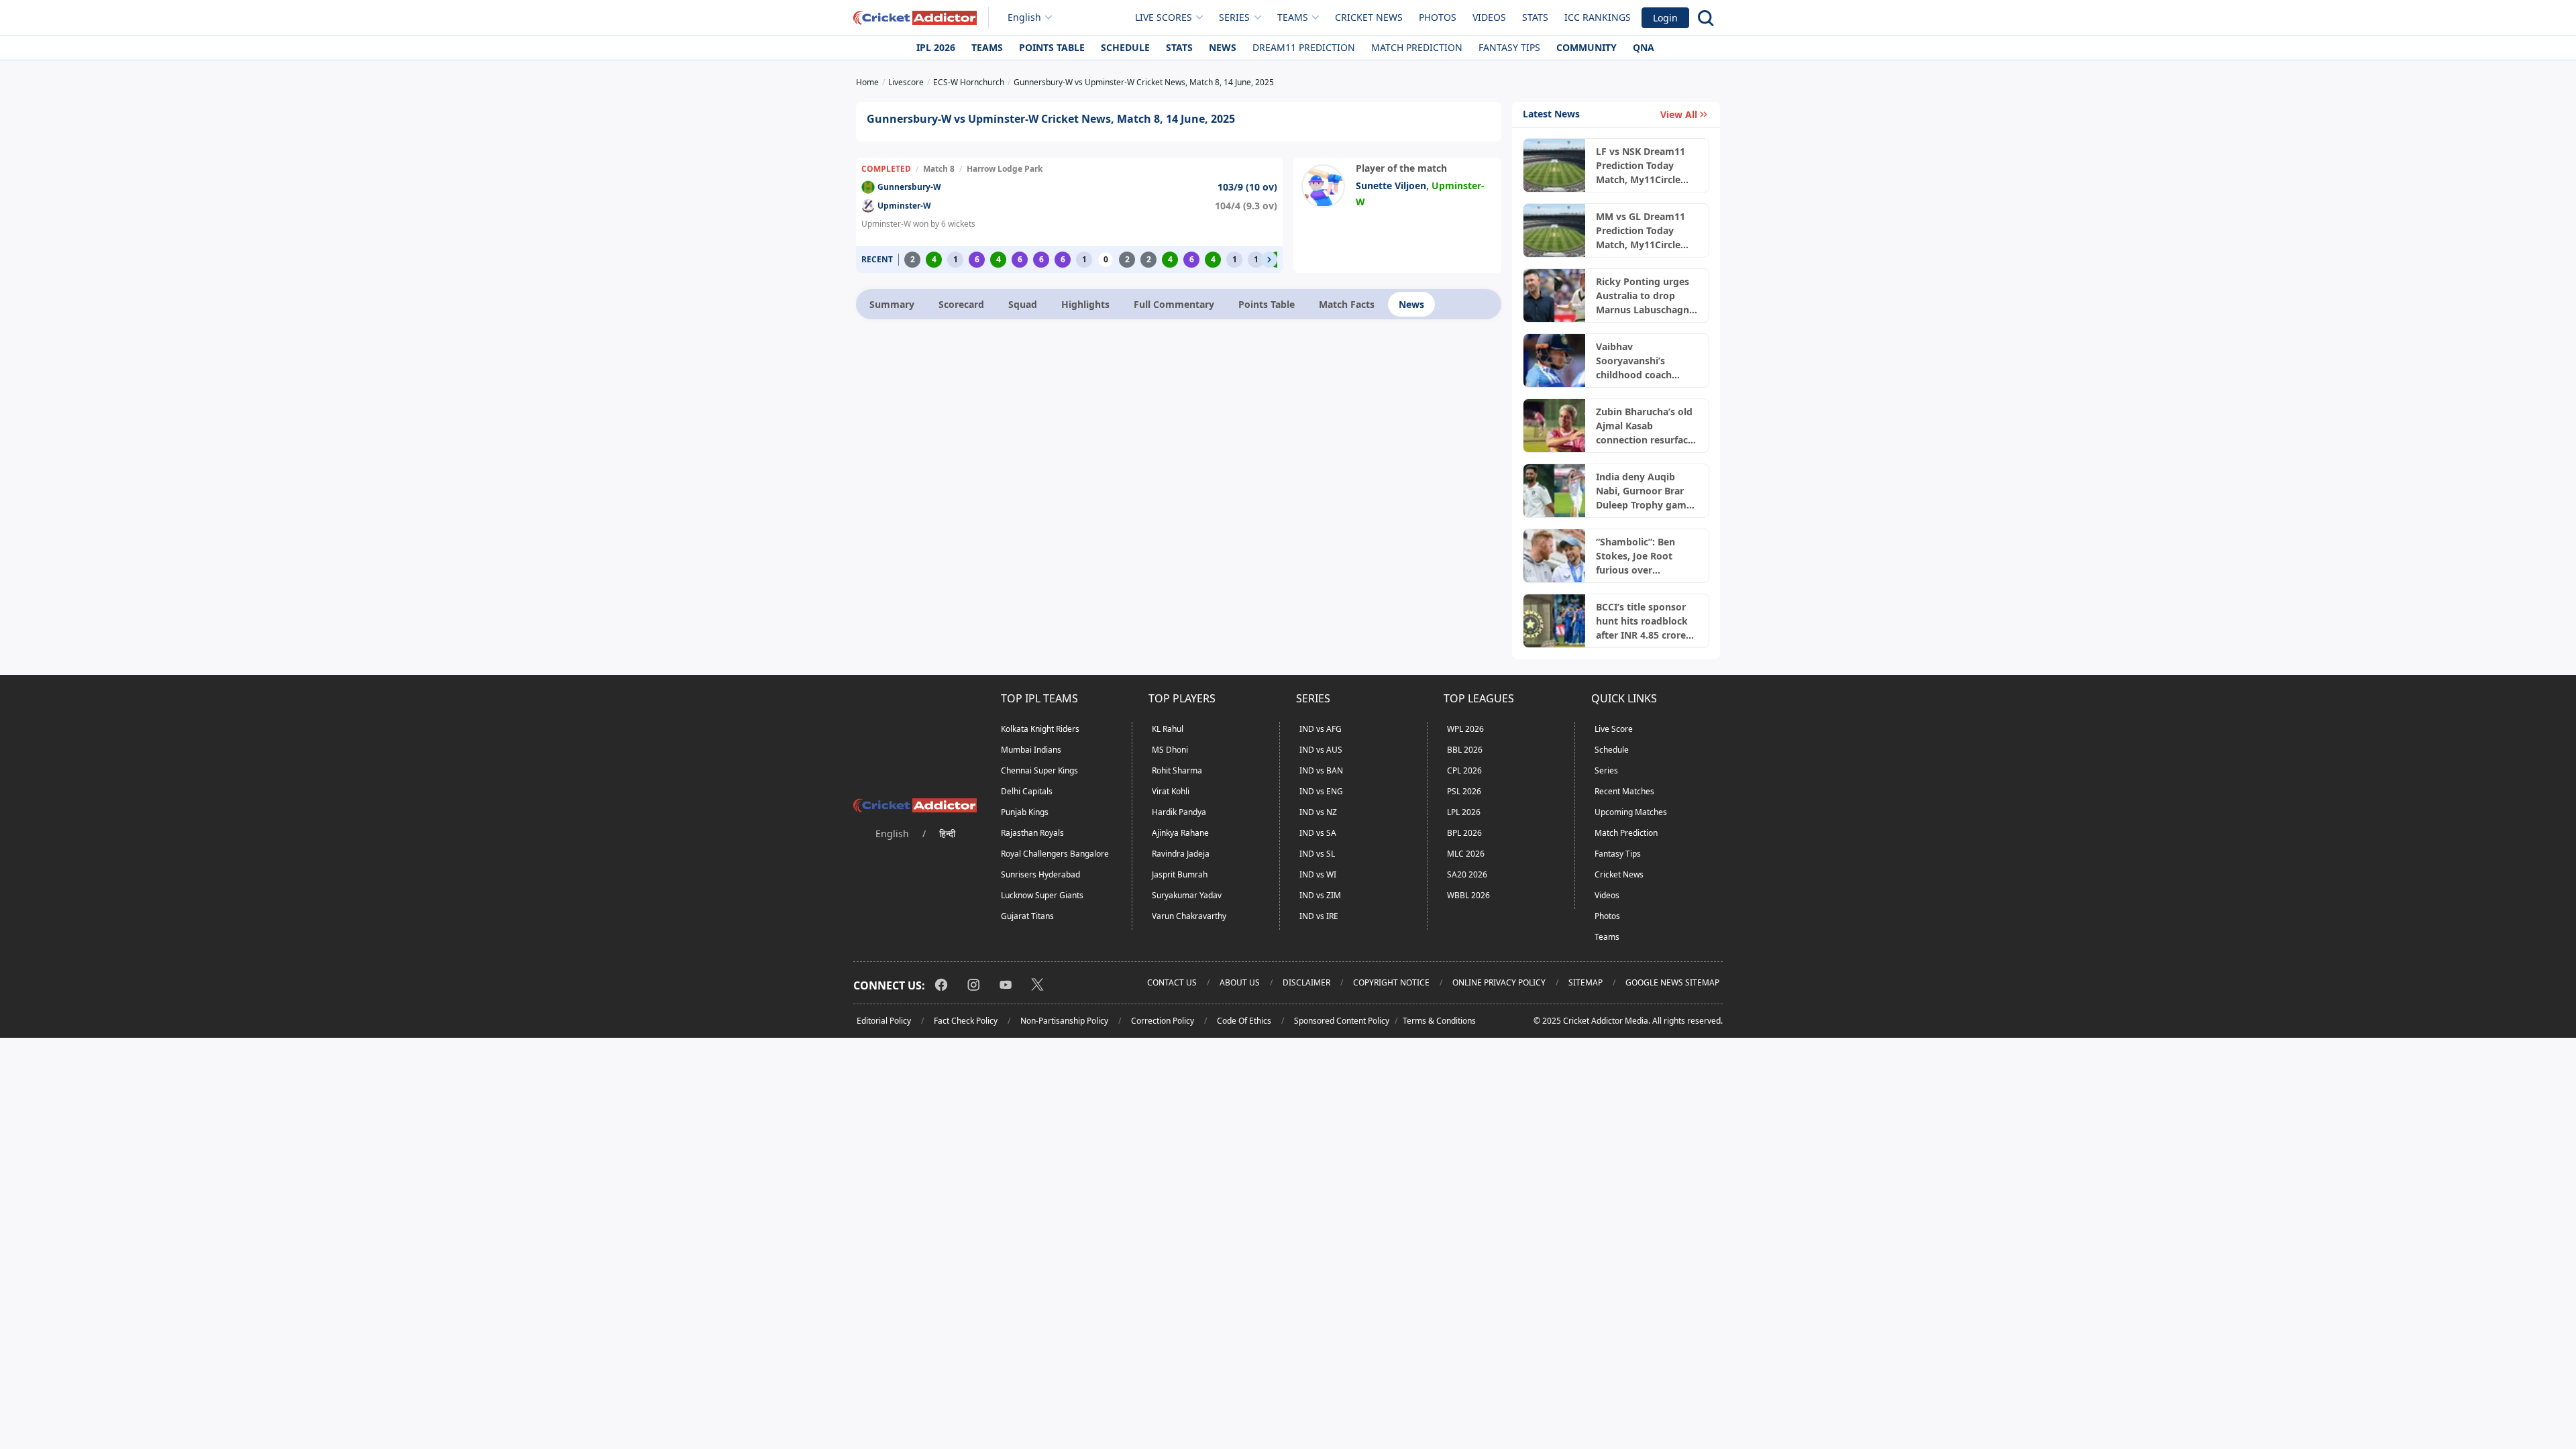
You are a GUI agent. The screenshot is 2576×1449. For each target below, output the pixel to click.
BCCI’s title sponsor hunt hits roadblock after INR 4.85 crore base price (1642, 621)
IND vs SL (1317, 854)
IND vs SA (1318, 833)
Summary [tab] (892, 304)
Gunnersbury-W (909, 187)
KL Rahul (1168, 729)
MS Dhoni (1170, 750)
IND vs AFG (1321, 729)
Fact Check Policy (966, 1021)
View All (1679, 114)
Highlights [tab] (1085, 304)
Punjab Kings (1025, 812)
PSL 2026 (1464, 791)
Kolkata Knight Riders (1040, 729)
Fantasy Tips (1509, 47)
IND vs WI (1318, 874)
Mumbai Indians (1031, 750)
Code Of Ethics (1244, 1021)
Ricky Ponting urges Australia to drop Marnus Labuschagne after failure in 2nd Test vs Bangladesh (1645, 296)
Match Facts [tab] (1347, 304)
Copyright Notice (1391, 982)
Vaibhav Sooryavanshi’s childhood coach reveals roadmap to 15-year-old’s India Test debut (1641, 361)
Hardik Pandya (1179, 812)
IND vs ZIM (1320, 895)
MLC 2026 (1466, 854)
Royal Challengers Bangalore (1055, 854)
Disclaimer (1306, 982)
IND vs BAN (1321, 770)
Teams (987, 47)
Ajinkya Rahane (1180, 833)
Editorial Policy (884, 1021)
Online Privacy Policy (1499, 982)
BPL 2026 (1464, 833)
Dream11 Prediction (1304, 47)
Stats (1535, 17)
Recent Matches (1624, 791)
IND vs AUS (1321, 750)
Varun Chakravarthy (1189, 916)
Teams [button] (1293, 17)
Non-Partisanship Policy (1064, 1021)
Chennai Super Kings (1039, 770)
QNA (1644, 47)
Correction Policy (1163, 1021)
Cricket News (1369, 17)
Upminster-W (904, 206)
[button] (1269, 260)
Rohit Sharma (1177, 770)
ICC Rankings (1598, 17)
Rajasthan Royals (1032, 833)
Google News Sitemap (1672, 982)
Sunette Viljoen (1391, 185)
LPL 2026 (1464, 812)
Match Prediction (1417, 47)
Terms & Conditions (1439, 1021)
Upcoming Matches (1631, 812)
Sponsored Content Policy (1342, 1021)
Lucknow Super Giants (1042, 895)
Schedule (1125, 47)
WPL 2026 (1465, 729)
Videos (1489, 17)
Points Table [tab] (1267, 304)
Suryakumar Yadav (1187, 895)
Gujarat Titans (1027, 916)
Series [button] (1234, 17)
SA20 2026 (1467, 874)
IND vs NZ (1318, 812)
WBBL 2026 (1468, 895)
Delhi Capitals (1027, 791)
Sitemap (1586, 982)
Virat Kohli (1171, 791)
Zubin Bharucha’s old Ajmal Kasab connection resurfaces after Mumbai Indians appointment (1647, 426)
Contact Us (1172, 982)
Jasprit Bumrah (1180, 874)
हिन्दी (947, 834)
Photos (1438, 17)
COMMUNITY (1587, 47)
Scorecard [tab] (961, 304)
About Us (1240, 982)
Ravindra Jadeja (1181, 854)
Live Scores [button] (1164, 17)
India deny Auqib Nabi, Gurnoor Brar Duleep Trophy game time (1644, 491)
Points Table (1052, 47)
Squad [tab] (1023, 304)
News (1223, 47)
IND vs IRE (1319, 916)
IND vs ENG (1321, 791)
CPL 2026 (1464, 770)
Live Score (1614, 729)
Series (1606, 770)
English (1024, 17)
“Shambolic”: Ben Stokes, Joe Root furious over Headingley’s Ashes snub (1641, 556)
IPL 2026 (936, 47)
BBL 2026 (1465, 750)
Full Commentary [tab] (1174, 304)
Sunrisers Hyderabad (1040, 874)
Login (1665, 18)
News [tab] (1411, 304)
